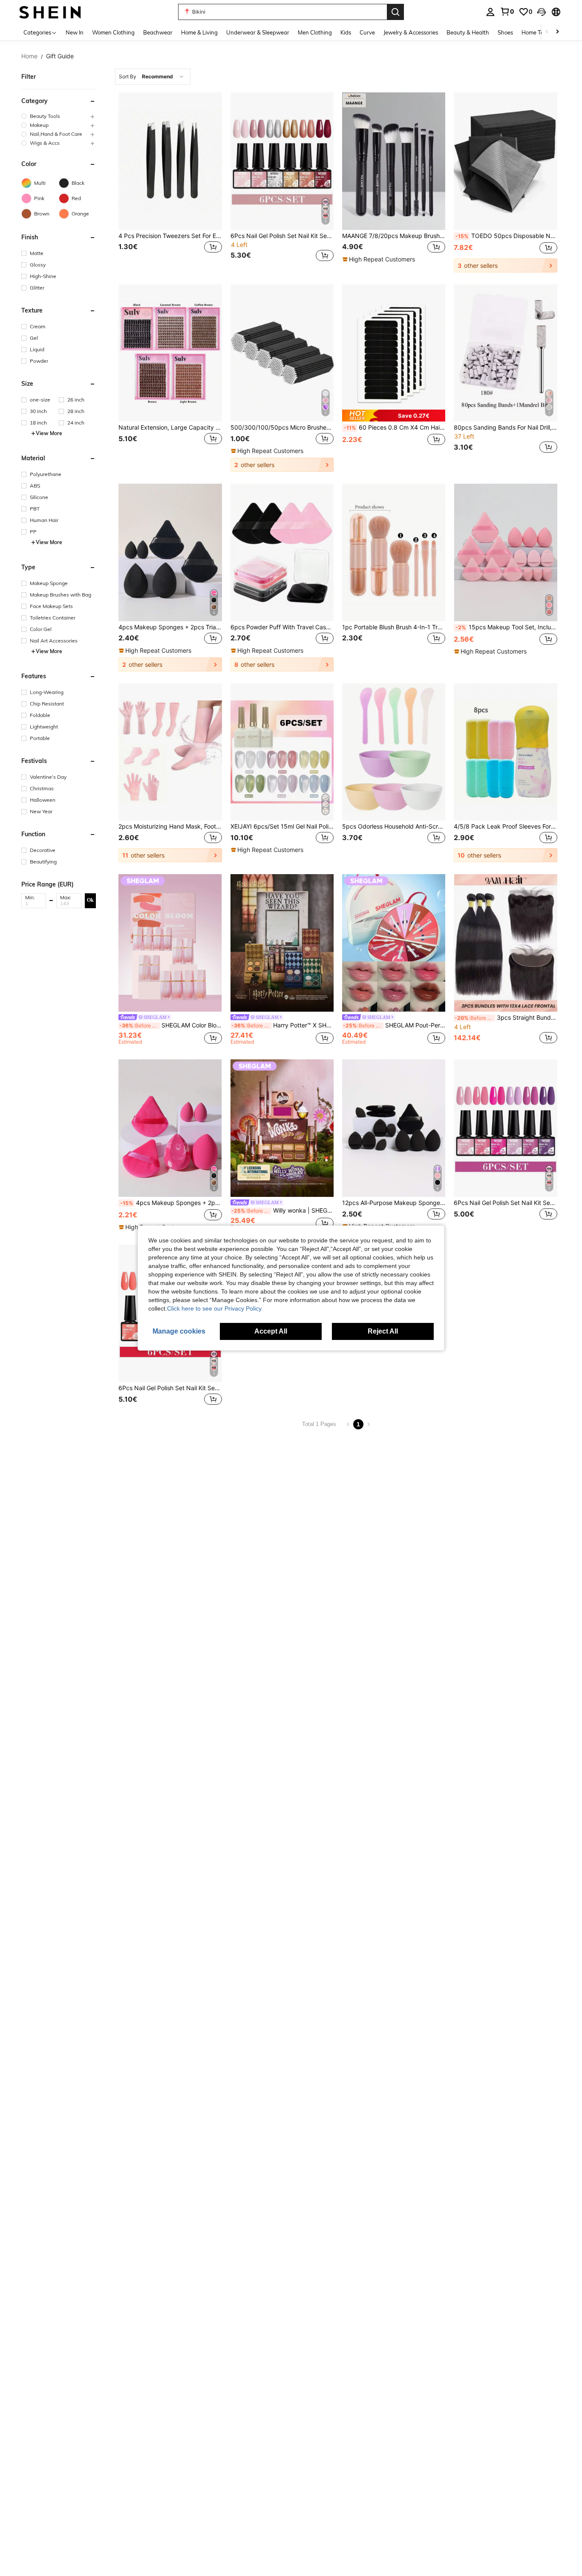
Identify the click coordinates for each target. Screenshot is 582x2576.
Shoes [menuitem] (505, 32)
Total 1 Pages (319, 1424)
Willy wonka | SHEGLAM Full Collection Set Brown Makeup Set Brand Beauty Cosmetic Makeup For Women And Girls (282, 1211)
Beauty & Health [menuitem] (468, 32)
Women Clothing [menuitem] (113, 32)
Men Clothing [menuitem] (315, 32)
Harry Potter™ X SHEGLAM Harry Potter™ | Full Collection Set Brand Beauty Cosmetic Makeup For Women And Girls (282, 1025)
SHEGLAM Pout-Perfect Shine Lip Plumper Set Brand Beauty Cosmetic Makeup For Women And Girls (394, 1025)
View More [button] (49, 433)
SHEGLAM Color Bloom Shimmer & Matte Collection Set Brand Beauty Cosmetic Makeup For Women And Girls (170, 1025)
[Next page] (369, 1424)
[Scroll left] (547, 32)
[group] (59, 116)
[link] (507, 11)
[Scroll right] (557, 32)
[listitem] (170, 182)
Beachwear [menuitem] (158, 32)
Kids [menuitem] (346, 32)
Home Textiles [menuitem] (539, 32)
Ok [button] (90, 900)
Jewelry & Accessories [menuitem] (411, 32)
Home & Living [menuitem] (199, 32)
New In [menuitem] (75, 32)
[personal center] (490, 12)
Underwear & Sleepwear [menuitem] (258, 32)
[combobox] (153, 77)
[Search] (395, 12)
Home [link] (29, 56)
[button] (542, 12)
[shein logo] (50, 12)
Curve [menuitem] (367, 32)
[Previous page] (348, 1424)
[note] (380, 259)
